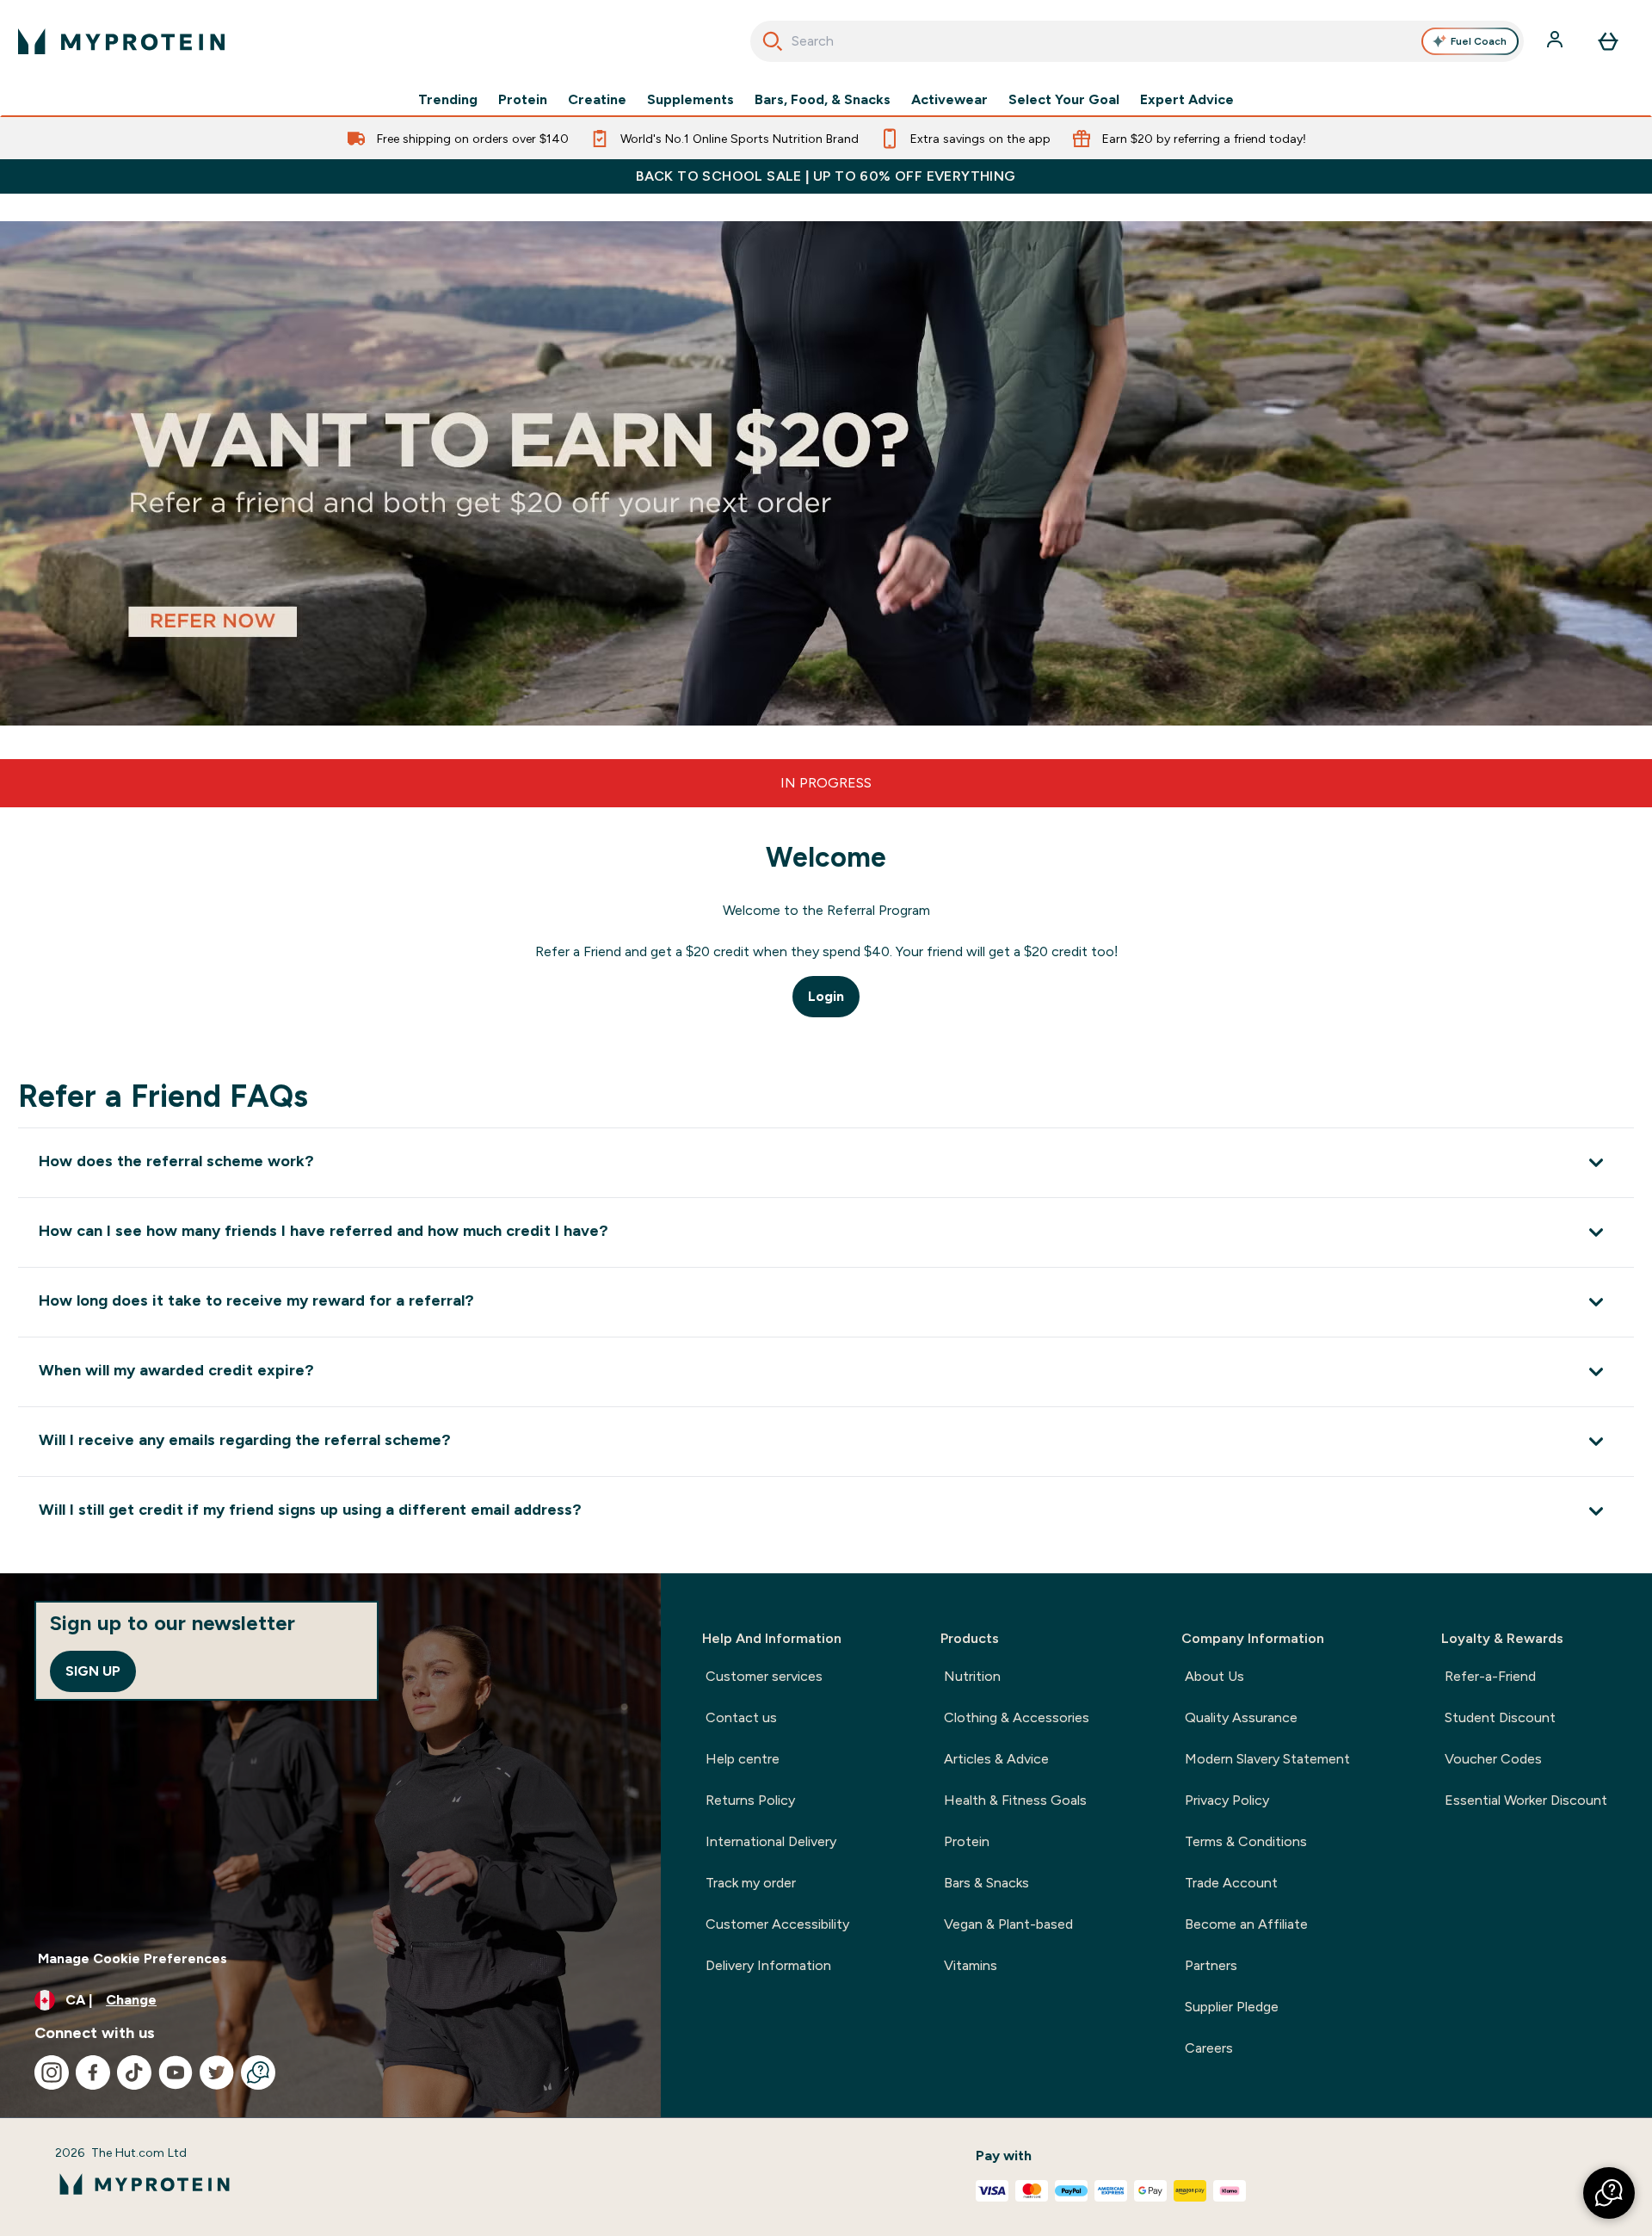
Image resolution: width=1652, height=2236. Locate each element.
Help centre (743, 1759)
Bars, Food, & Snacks (823, 100)
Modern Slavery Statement (1267, 1759)
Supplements (690, 100)
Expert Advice (1187, 100)
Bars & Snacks (986, 1883)
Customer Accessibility (777, 1924)
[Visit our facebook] (93, 2072)
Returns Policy (750, 1800)
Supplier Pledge (1232, 2007)
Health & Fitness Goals (1015, 1800)
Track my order (751, 1883)
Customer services (764, 1676)
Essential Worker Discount (1526, 1800)
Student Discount (1500, 1717)
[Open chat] (258, 2072)
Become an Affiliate (1246, 1924)
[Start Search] (773, 41)
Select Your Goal (1064, 100)
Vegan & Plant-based (1008, 1924)
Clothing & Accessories (1017, 1717)
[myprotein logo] (121, 41)
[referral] (826, 473)
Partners (1211, 1965)
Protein (523, 100)
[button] (1609, 2193)
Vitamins (971, 1965)
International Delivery (771, 1841)
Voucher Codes (1493, 1759)
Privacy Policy (1227, 1800)
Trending (448, 100)
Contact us (741, 1717)
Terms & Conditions (1246, 1841)
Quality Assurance (1241, 1717)
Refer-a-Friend (1490, 1676)
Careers (1209, 2048)
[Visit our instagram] (52, 2072)
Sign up (93, 1671)
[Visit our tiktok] (134, 2072)
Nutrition (972, 1676)
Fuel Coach (1479, 41)
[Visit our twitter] (217, 2072)
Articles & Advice (996, 1759)
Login (826, 996)
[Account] (1556, 41)
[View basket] (1608, 41)
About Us (1214, 1676)
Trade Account (1231, 1883)
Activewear (949, 100)
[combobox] (1137, 41)
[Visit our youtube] (176, 2072)
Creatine (597, 100)
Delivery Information (768, 1965)
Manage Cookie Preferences (133, 1958)
